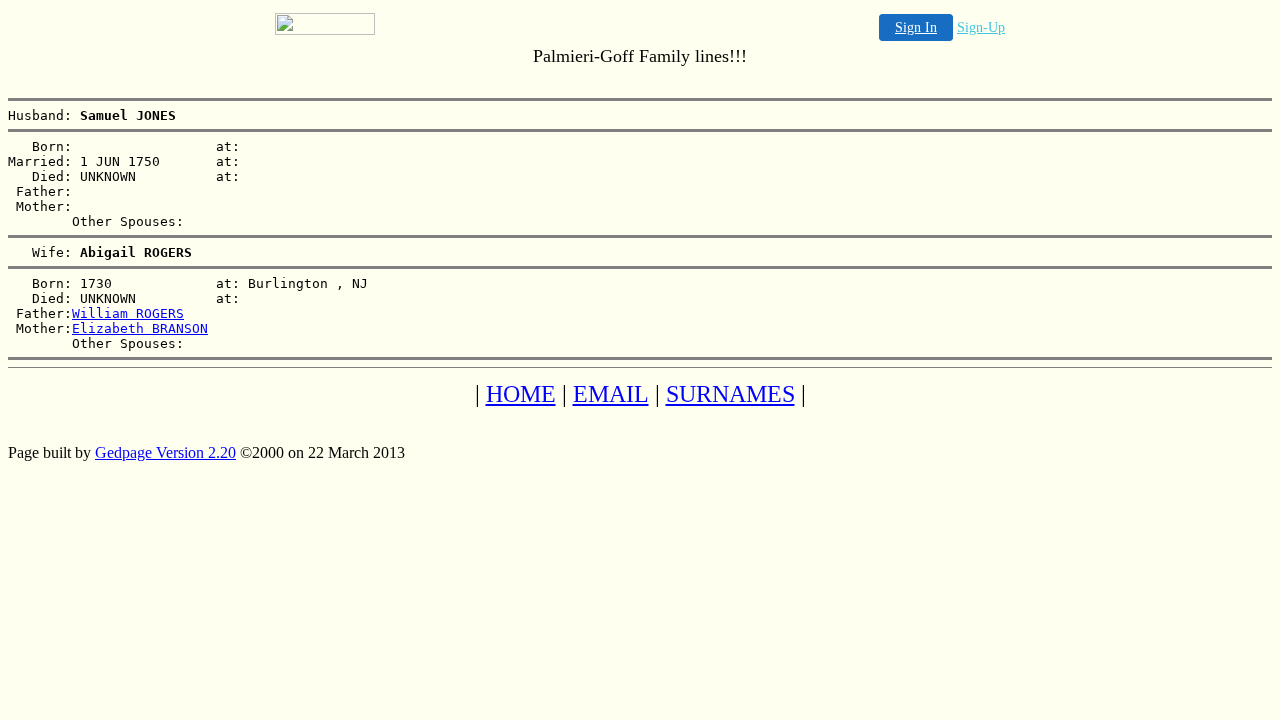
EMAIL (611, 394)
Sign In (916, 27)
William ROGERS (128, 313)
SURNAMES (730, 394)
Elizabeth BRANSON (140, 328)
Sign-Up (981, 27)
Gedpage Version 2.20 (165, 452)
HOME (521, 394)
